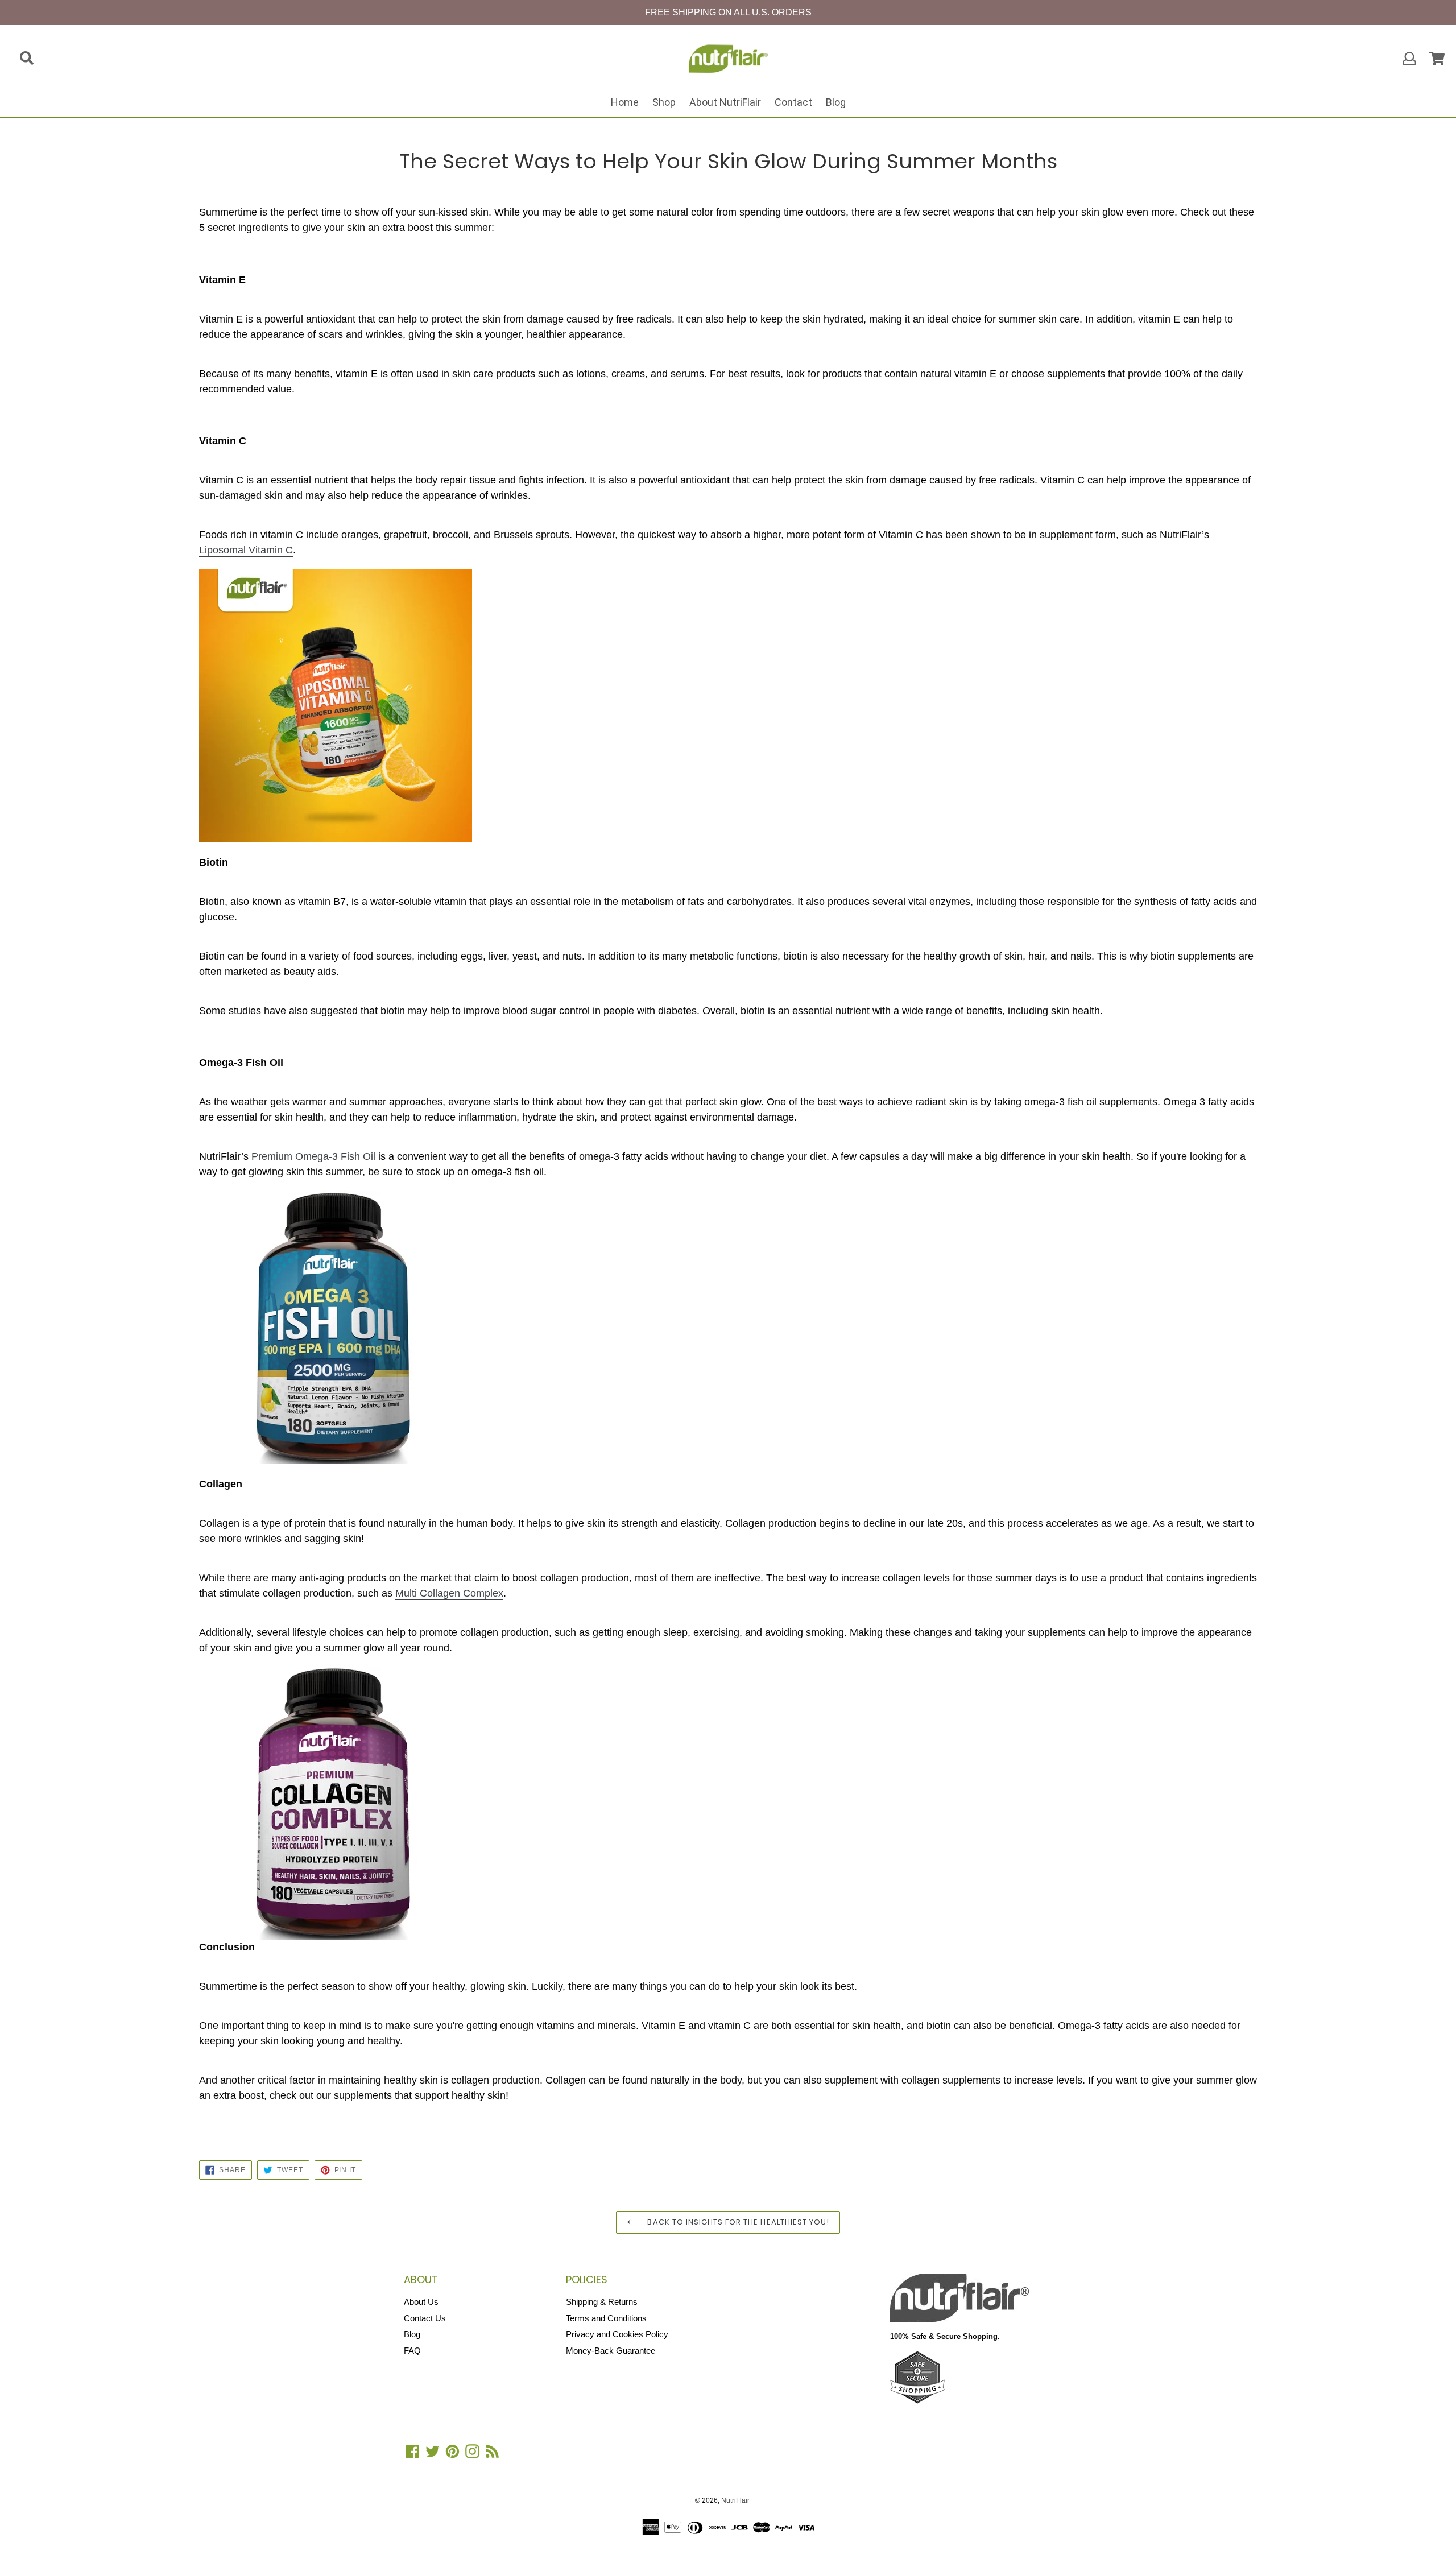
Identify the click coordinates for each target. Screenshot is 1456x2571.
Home (625, 102)
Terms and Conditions (606, 2318)
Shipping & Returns (602, 2302)
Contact (793, 102)
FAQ (412, 2351)
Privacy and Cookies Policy (617, 2334)
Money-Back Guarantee (611, 2351)
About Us (421, 2302)
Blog (836, 102)
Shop (664, 102)
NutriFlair (735, 2500)
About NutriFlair (725, 102)
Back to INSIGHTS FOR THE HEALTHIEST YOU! (737, 2222)
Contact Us (425, 2318)
